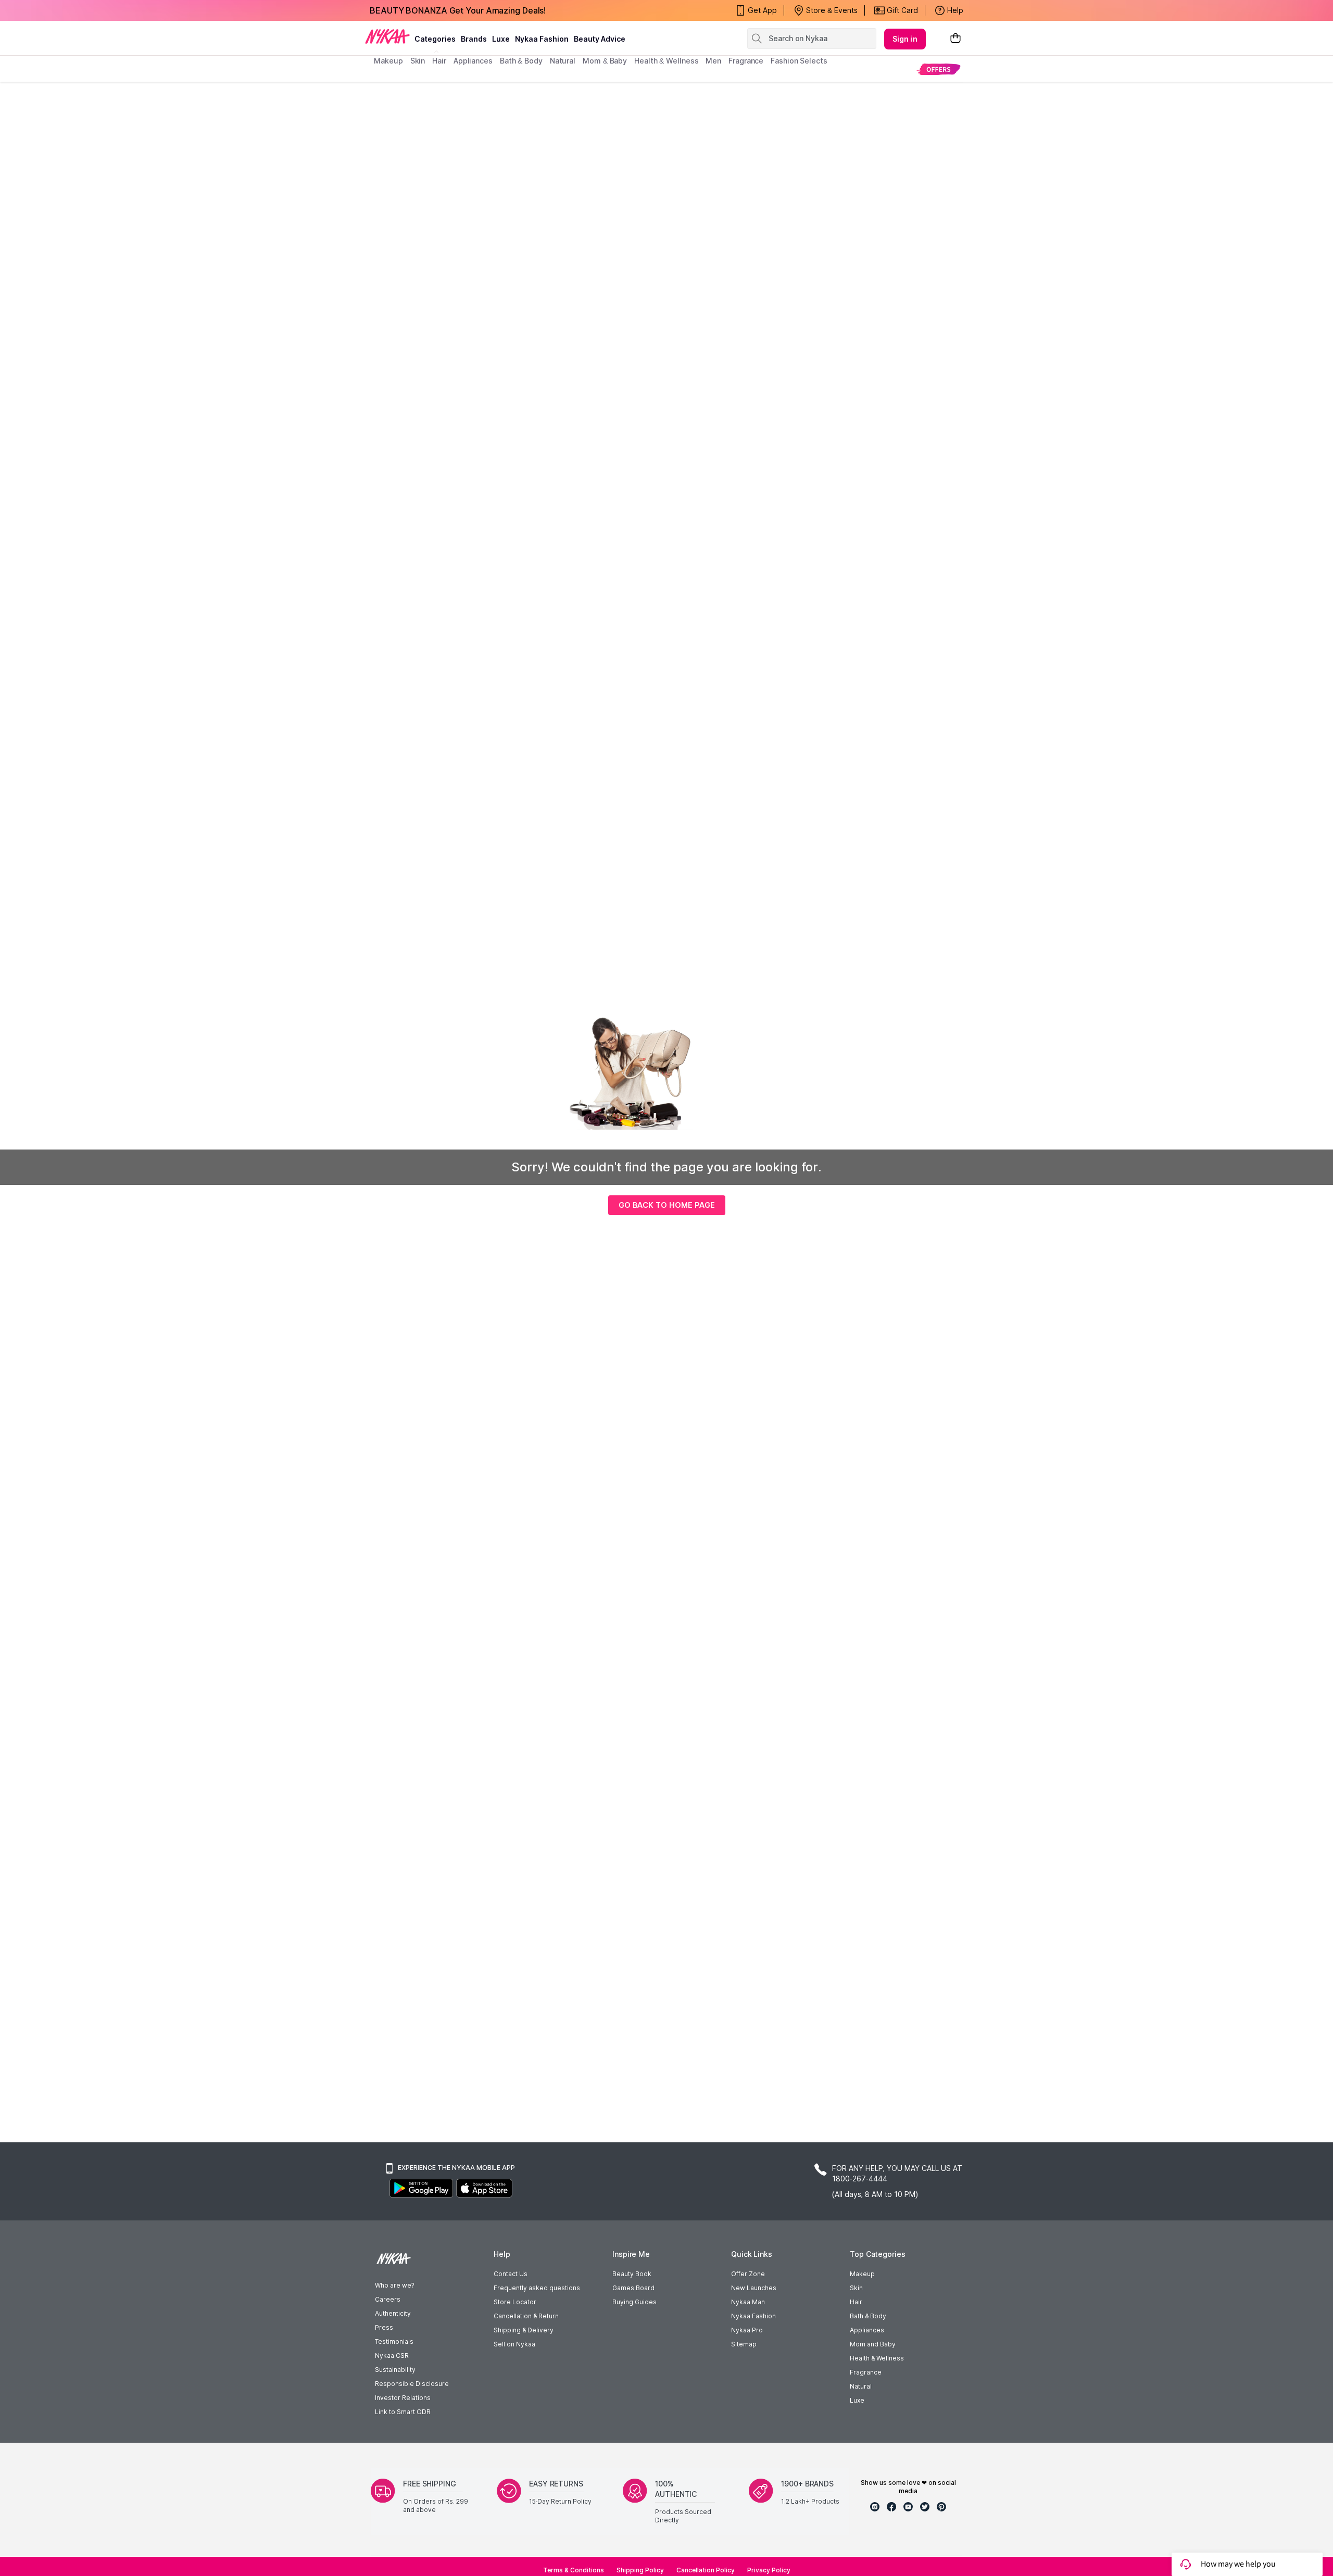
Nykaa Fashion (542, 39)
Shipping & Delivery (524, 2330)
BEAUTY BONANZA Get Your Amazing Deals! (458, 10)
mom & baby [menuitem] (605, 61)
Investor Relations (403, 2398)
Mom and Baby (873, 2344)
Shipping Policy (640, 2570)
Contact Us (511, 2274)
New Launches (754, 2288)
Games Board (633, 2288)
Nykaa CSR (392, 2356)
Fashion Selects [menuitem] (799, 61)
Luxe (857, 2400)
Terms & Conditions (574, 2570)
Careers (388, 2299)
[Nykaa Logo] (387, 36)
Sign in (905, 39)
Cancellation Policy (706, 2570)
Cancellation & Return (526, 2316)
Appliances (867, 2330)
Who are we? (394, 2285)
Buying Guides (634, 2302)
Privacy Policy (769, 2570)
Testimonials (394, 2341)
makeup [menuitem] (388, 61)
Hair (856, 2302)
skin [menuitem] (418, 61)
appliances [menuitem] (473, 61)
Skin (856, 2288)
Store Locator (515, 2302)
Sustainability (395, 2370)
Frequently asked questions (537, 2288)
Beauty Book (632, 2274)
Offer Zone (748, 2274)
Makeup (862, 2274)
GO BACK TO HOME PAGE (667, 1205)
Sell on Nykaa (514, 2344)
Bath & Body (868, 2316)
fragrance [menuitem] (746, 61)
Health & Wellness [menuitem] (666, 61)
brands (474, 39)
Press (384, 2327)
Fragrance (866, 2372)
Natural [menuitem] (563, 61)
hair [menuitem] (439, 61)
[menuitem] (939, 69)
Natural (861, 2386)
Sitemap (744, 2344)
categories (435, 39)
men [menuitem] (713, 61)
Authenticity (393, 2313)
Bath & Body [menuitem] (521, 61)
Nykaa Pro (747, 2330)
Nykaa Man (748, 2302)
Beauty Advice (600, 39)
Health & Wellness (877, 2358)
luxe (501, 39)
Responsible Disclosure (412, 2384)
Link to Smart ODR (403, 2412)
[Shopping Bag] (955, 39)
